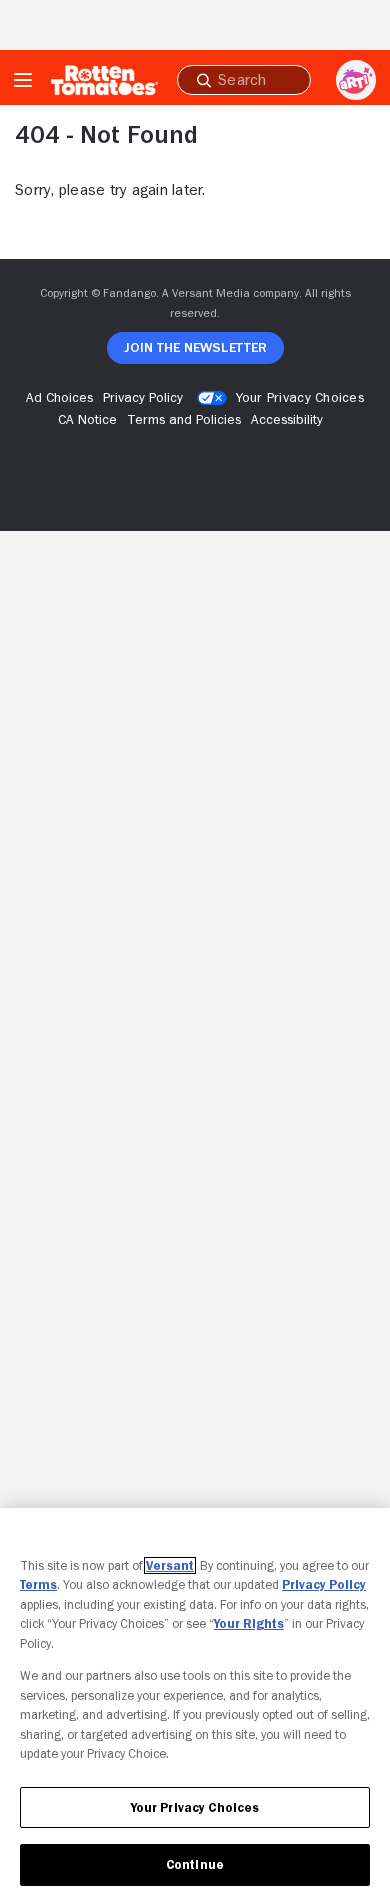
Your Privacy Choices (300, 397)
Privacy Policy (324, 1584)
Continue (195, 1864)
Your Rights (249, 1623)
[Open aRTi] (356, 80)
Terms (38, 1584)
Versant (170, 1565)
